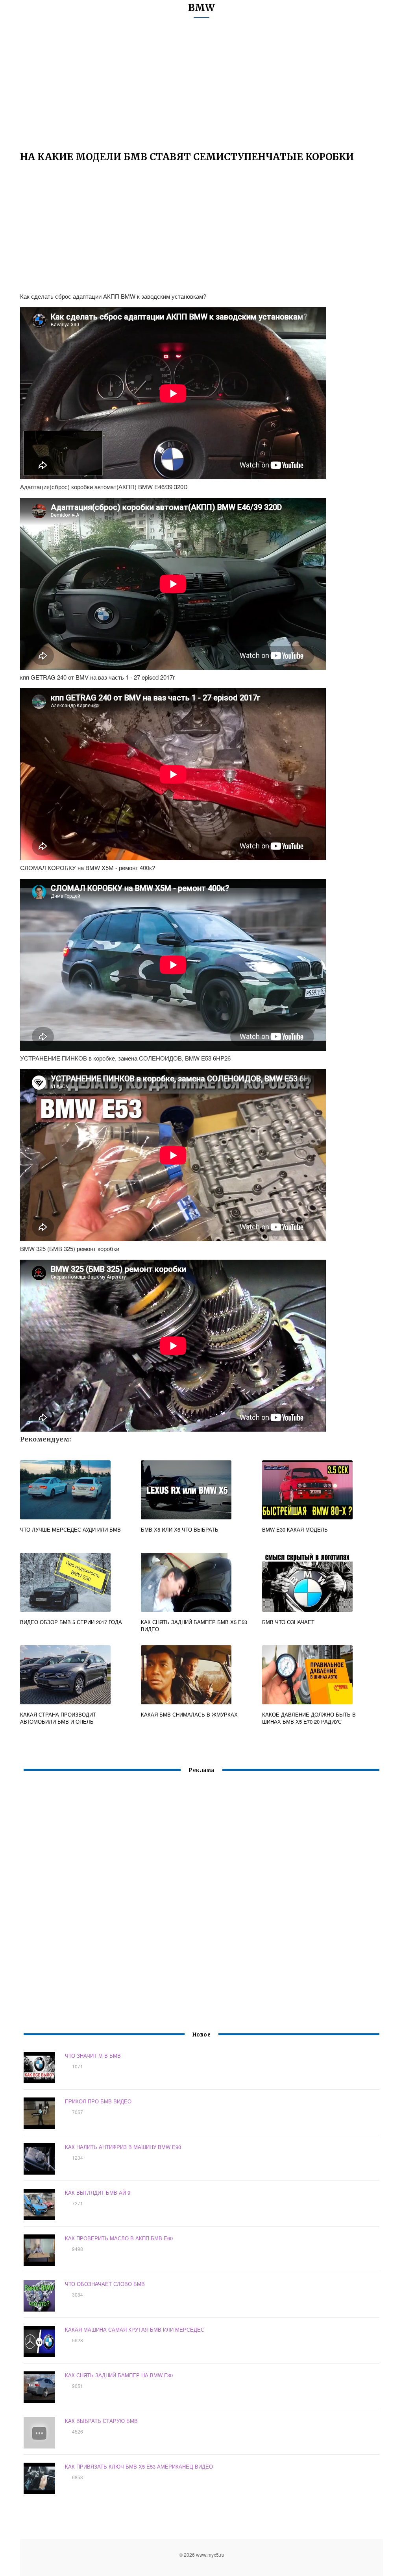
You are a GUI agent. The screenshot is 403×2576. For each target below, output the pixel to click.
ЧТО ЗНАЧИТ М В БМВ (93, 2056)
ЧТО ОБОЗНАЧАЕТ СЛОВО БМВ (105, 2284)
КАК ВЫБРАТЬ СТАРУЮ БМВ (101, 2421)
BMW (201, 8)
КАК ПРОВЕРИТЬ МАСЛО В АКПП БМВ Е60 (119, 2238)
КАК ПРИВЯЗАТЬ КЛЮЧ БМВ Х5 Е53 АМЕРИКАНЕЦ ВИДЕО (139, 2466)
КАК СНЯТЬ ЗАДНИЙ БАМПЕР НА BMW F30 (119, 2375)
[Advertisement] (201, 89)
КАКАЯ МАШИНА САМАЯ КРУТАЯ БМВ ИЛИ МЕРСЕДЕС (135, 2329)
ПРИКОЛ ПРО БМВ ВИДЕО (98, 2101)
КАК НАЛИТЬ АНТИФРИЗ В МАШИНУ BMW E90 (123, 2147)
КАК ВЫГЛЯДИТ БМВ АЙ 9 (98, 2193)
